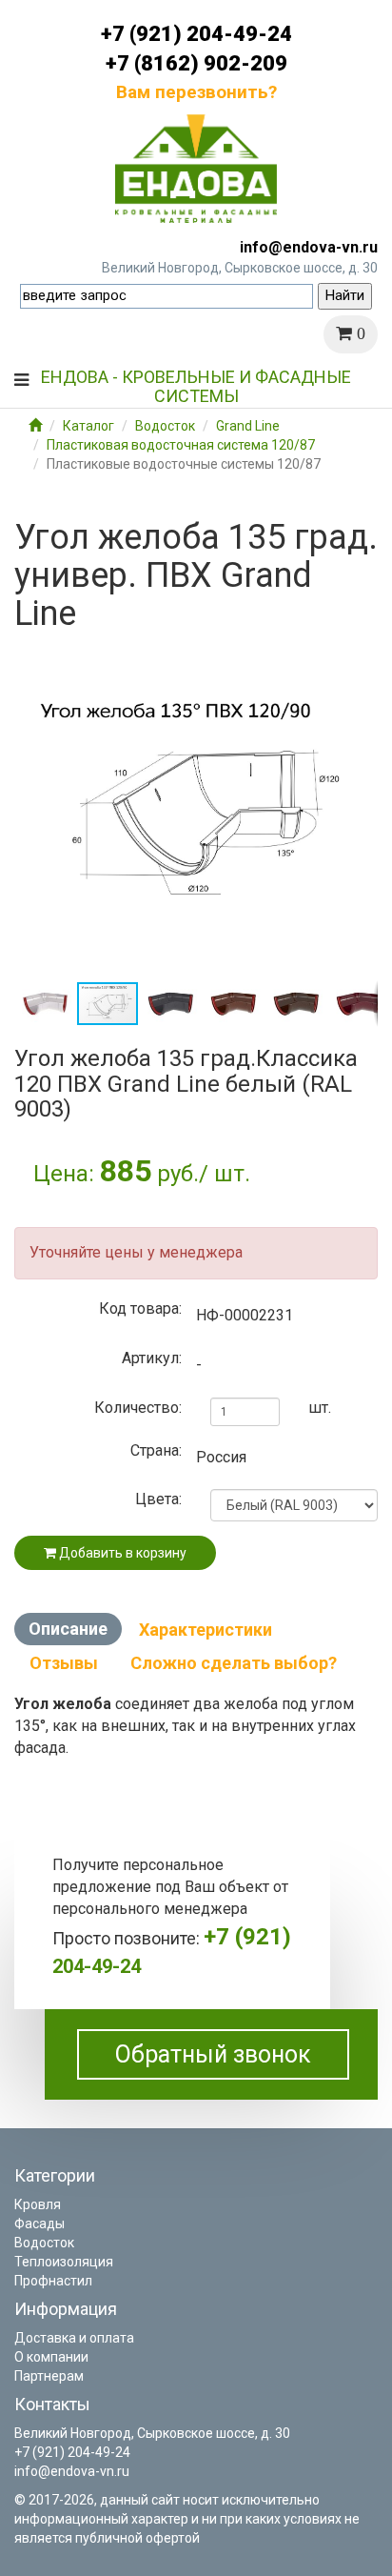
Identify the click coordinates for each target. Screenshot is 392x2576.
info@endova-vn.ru (309, 247)
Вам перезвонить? (196, 92)
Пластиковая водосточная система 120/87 (181, 445)
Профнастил (53, 2281)
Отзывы (64, 1663)
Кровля (38, 2204)
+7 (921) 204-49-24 (196, 34)
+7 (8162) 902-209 (196, 63)
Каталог (88, 426)
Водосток (165, 426)
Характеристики (206, 1630)
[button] (361, 659)
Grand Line (248, 426)
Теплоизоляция (64, 2262)
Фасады (39, 2224)
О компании (51, 2357)
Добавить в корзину (121, 1553)
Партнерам (49, 2376)
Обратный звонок (213, 2054)
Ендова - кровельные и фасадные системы (196, 384)
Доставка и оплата (74, 2338)
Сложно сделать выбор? (234, 1663)
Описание (68, 1629)
